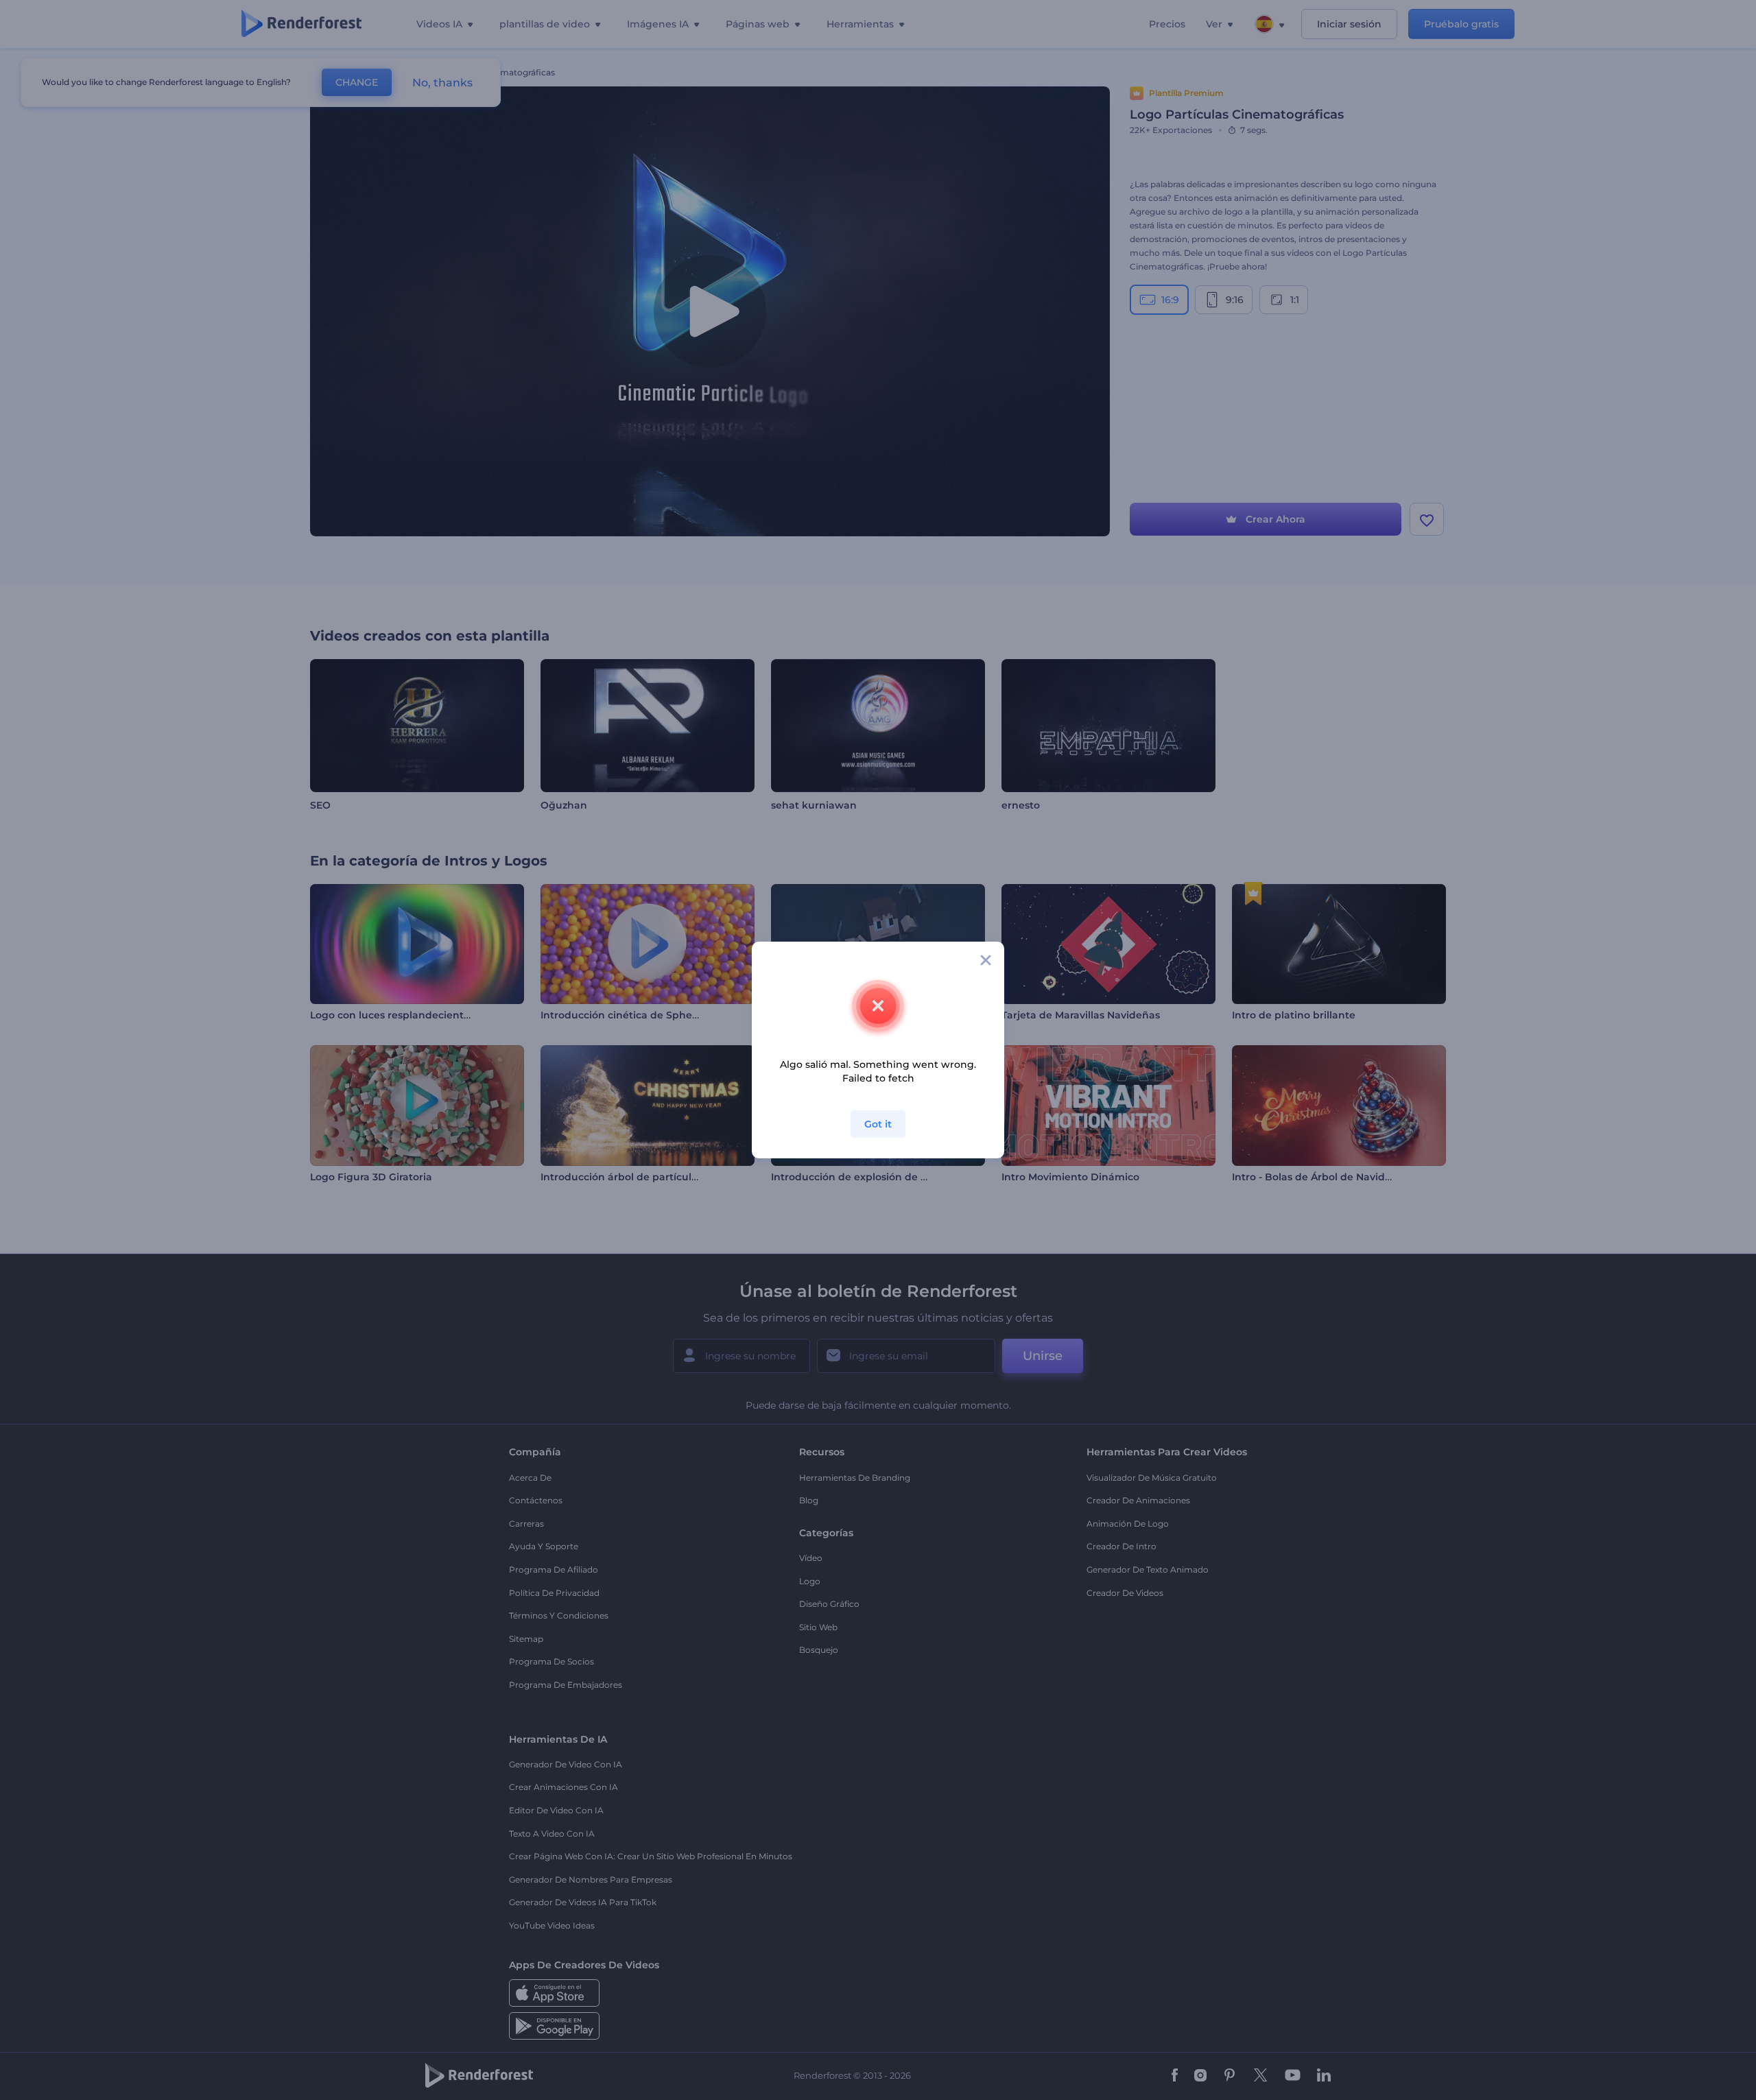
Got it (878, 1124)
